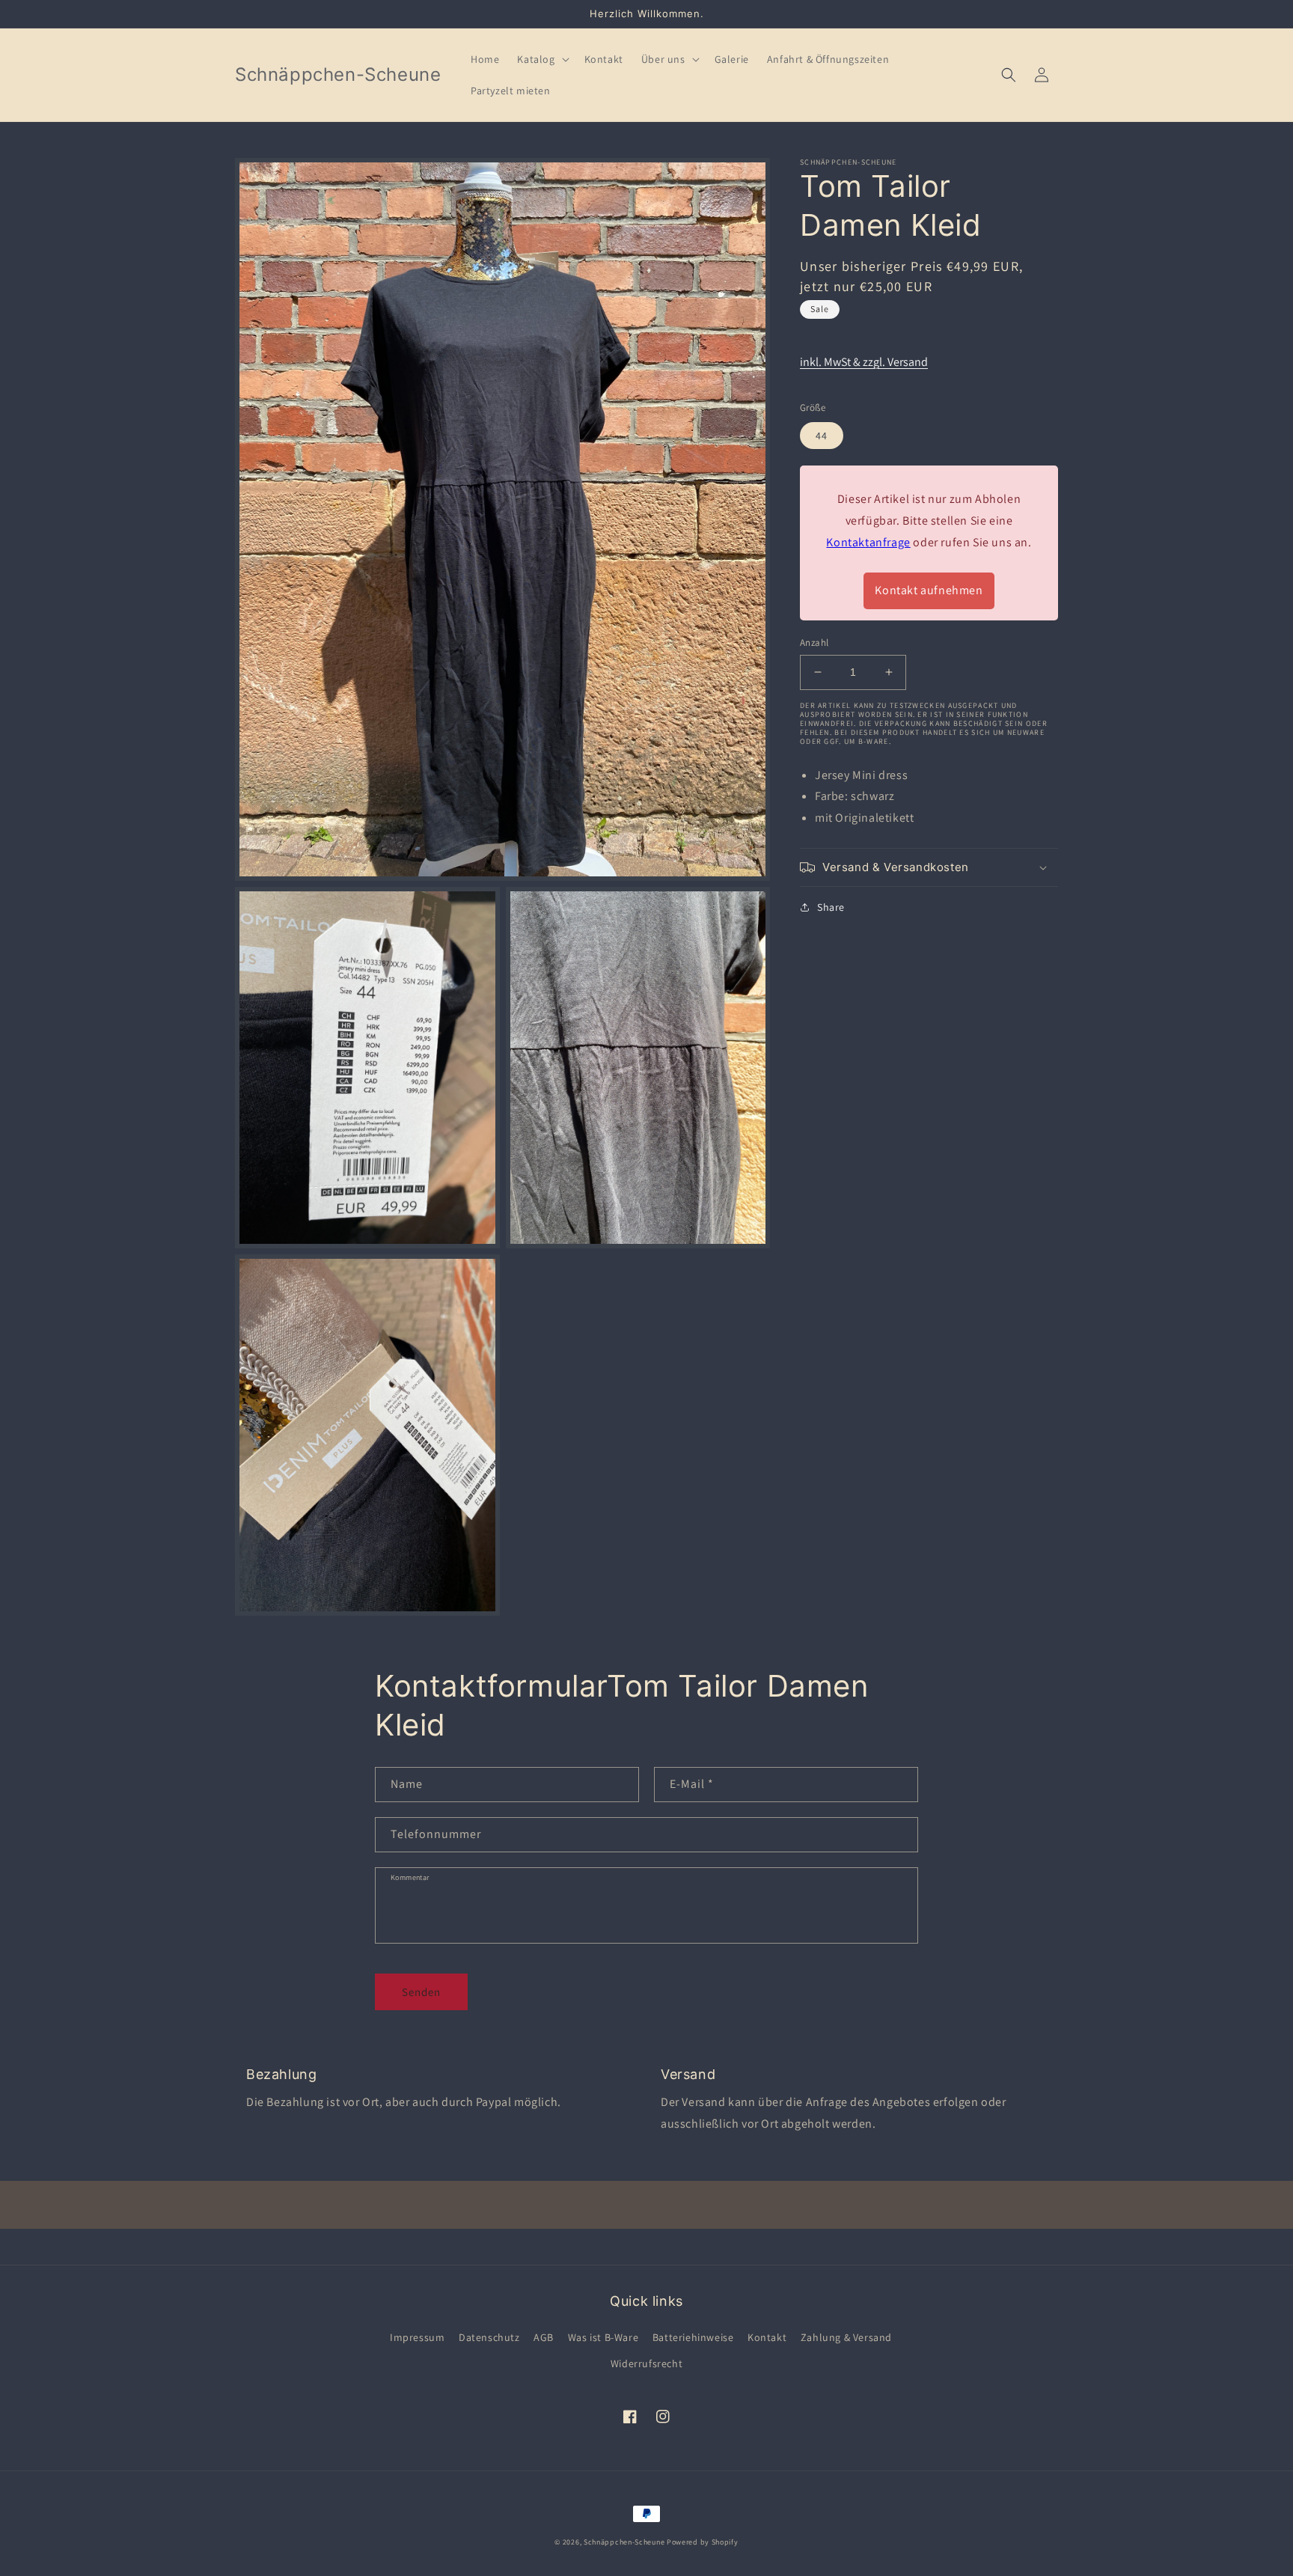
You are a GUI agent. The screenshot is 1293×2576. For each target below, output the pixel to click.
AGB (544, 2337)
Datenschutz (489, 2337)
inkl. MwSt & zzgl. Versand (864, 362)
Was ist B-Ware (603, 2337)
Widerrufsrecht (646, 2363)
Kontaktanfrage (868, 541)
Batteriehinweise (693, 2337)
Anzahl (814, 643)
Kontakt (767, 2337)
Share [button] (831, 907)
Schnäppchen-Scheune (625, 2542)
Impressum (417, 2337)
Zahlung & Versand (846, 2337)
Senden (421, 1992)
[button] (541, 59)
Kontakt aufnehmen (929, 590)
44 (822, 436)
